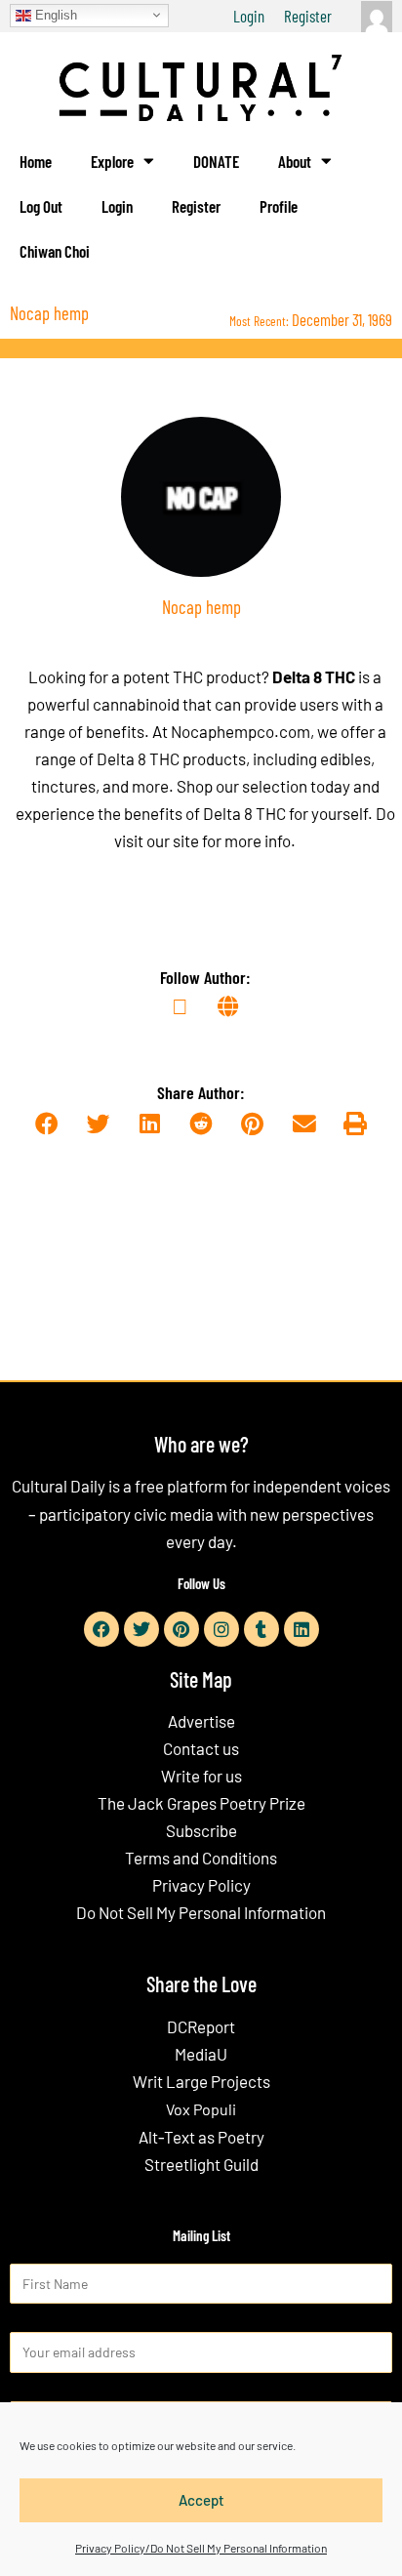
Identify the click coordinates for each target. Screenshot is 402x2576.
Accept (201, 2500)
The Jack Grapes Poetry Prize (201, 1803)
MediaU (201, 2054)
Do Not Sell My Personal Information (201, 1912)
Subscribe (201, 1830)
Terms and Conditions (201, 1858)
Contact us (201, 1748)
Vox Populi (201, 2109)
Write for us (201, 1776)
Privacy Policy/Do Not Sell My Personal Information (201, 2548)
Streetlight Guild (201, 2164)
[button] (46, 1124)
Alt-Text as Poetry (201, 2137)
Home (36, 161)
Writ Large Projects (201, 2081)
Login (249, 16)
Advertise (201, 1721)
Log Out (41, 206)
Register (308, 16)
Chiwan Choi (55, 251)
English (54, 14)
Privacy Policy (201, 1885)
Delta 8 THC (314, 676)
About (295, 161)
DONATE (216, 161)
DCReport (201, 2026)
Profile (279, 206)
